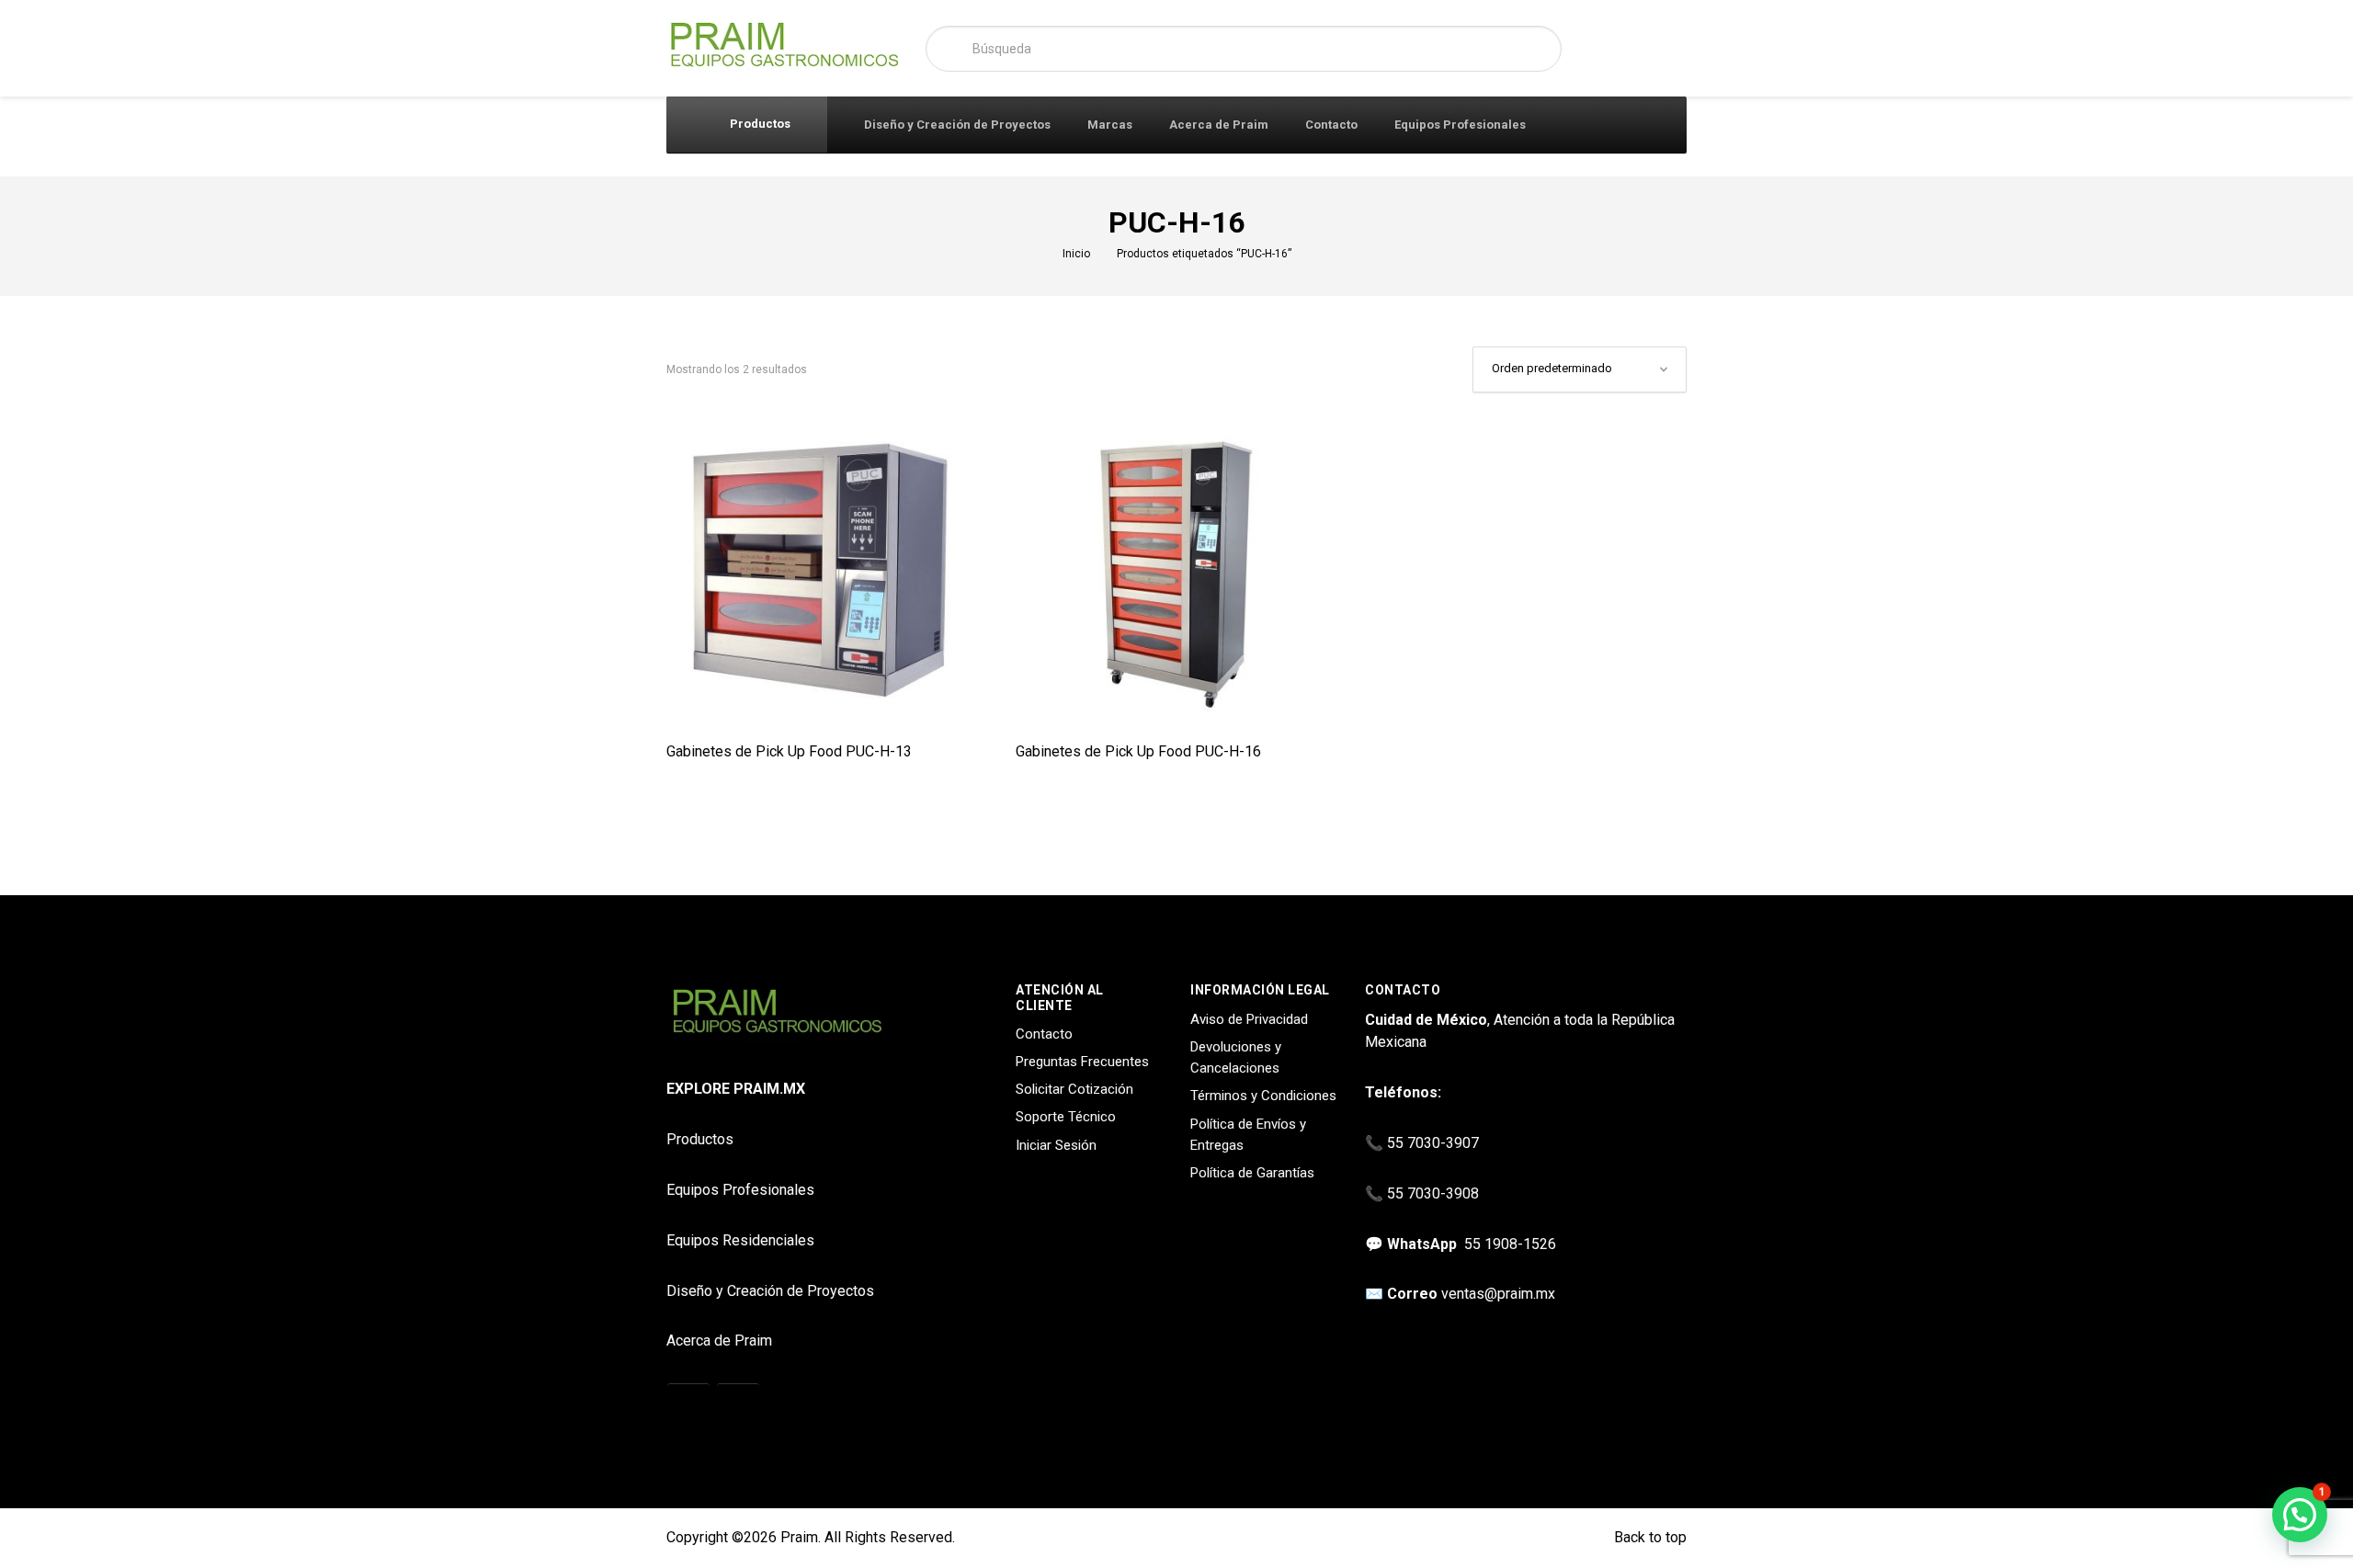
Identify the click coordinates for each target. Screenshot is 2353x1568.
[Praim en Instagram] (688, 1405)
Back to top (1648, 1537)
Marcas (1110, 125)
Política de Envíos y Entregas (1248, 1135)
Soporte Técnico (1066, 1117)
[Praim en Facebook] (738, 1405)
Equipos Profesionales (1460, 125)
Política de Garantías (1252, 1173)
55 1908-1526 (1510, 1244)
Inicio (1076, 254)
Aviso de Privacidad (1249, 1019)
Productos (759, 124)
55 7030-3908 (1433, 1193)
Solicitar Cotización (1074, 1089)
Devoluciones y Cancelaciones (1236, 1057)
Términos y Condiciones (1263, 1096)
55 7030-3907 (1433, 1143)
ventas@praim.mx (1498, 1294)
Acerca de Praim (1219, 125)
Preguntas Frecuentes (1082, 1062)
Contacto (1331, 125)
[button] (2300, 1515)
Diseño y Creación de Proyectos (957, 125)
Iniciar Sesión (1056, 1145)
